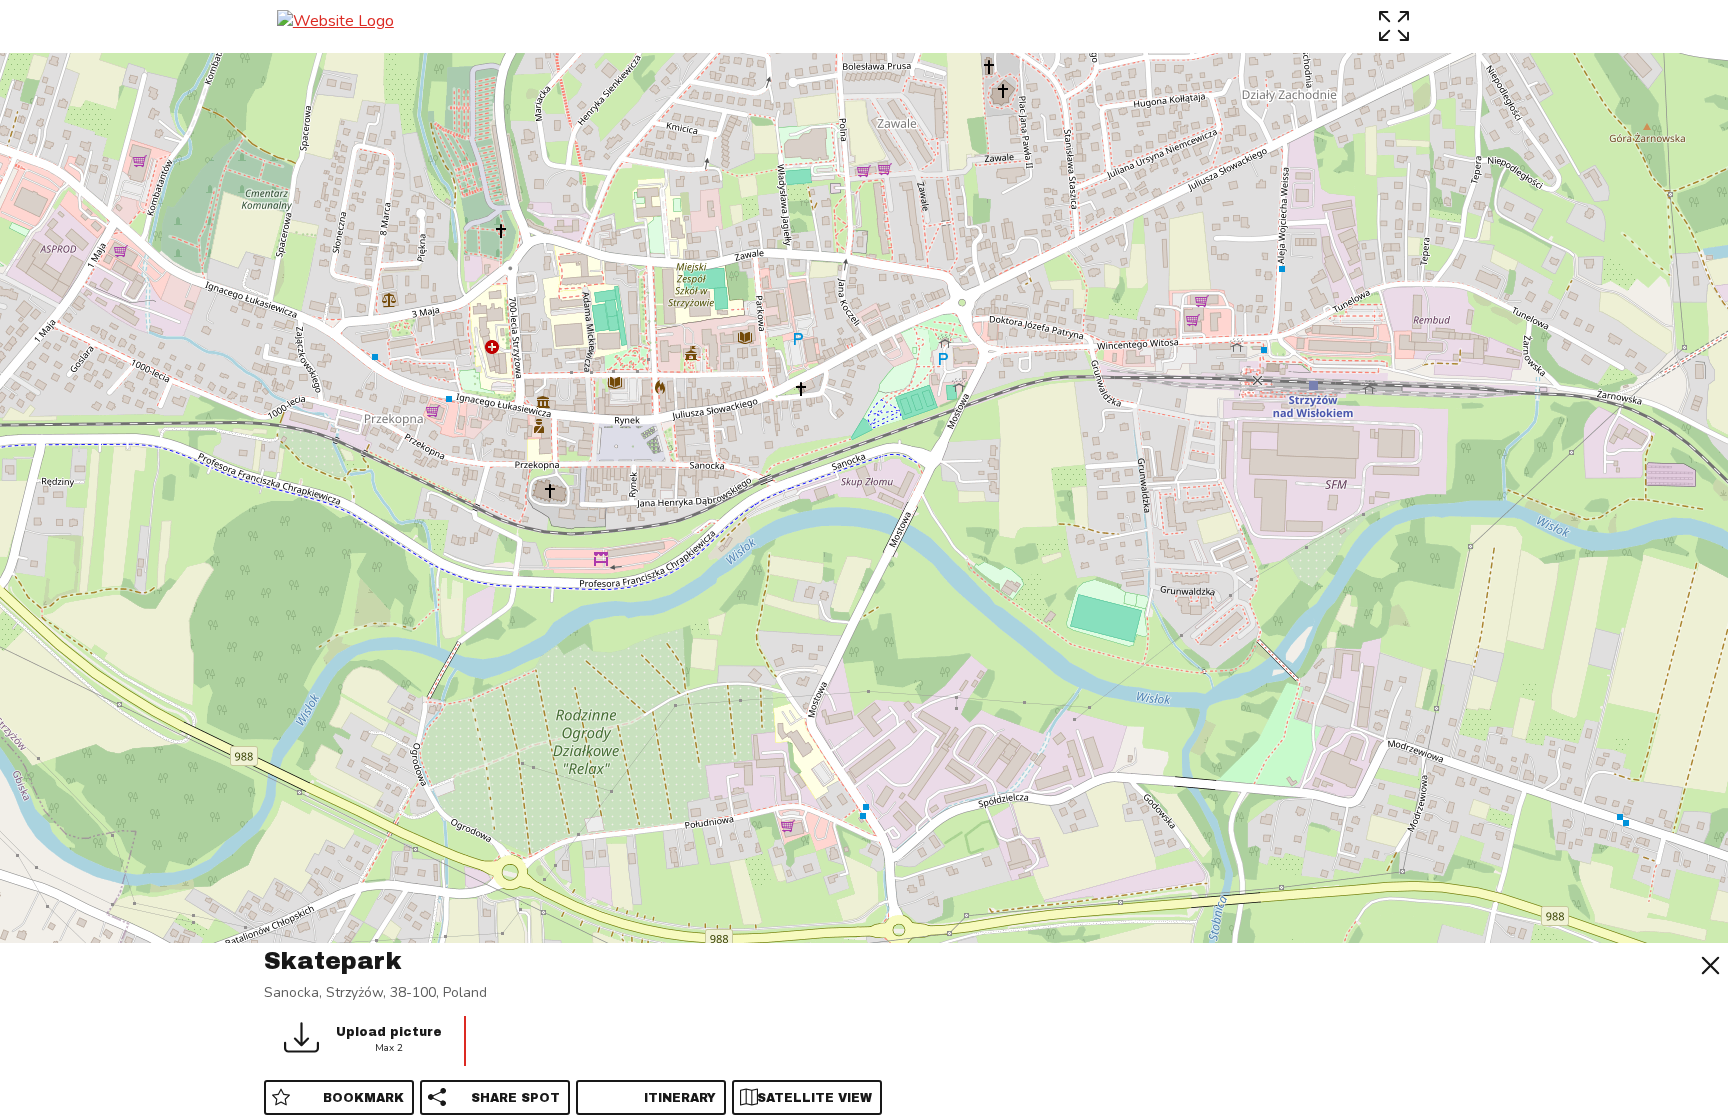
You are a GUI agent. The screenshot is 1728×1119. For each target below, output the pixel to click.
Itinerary (680, 1098)
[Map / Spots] (1396, 25)
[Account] (1438, 25)
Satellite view (814, 1098)
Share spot (515, 1098)
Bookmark (363, 1098)
